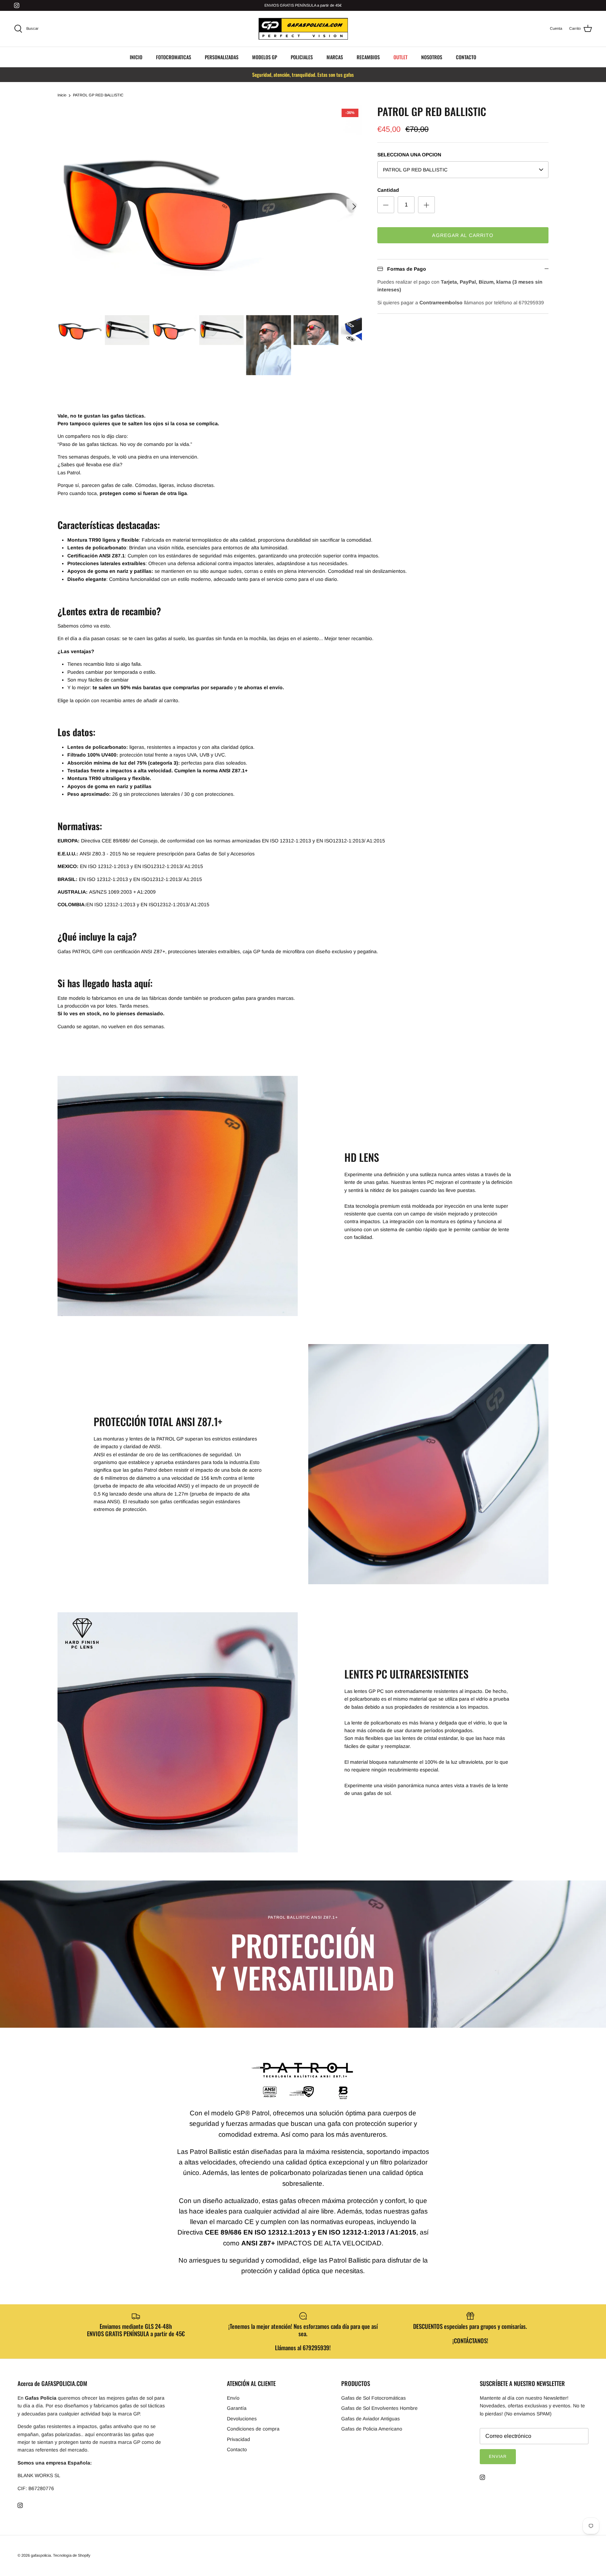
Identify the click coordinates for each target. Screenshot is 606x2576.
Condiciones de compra (253, 2429)
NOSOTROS (432, 57)
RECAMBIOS (368, 57)
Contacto (237, 2449)
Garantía (237, 2408)
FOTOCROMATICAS (174, 57)
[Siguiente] (354, 206)
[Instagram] (17, 5)
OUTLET (400, 57)
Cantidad (388, 190)
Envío (233, 2398)
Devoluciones (242, 2419)
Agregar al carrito (463, 235)
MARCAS (335, 57)
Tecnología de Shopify (72, 2555)
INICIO (136, 57)
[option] (210, 206)
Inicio (62, 95)
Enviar (498, 2456)
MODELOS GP (265, 57)
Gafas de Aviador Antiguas (371, 2419)
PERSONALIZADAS (222, 57)
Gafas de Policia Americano (372, 2429)
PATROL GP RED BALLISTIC (98, 95)
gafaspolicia (41, 2555)
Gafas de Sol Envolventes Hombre (379, 2408)
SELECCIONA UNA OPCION (409, 155)
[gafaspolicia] (303, 29)
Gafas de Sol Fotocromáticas (373, 2398)
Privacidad (238, 2439)
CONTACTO (466, 57)
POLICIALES (302, 57)
